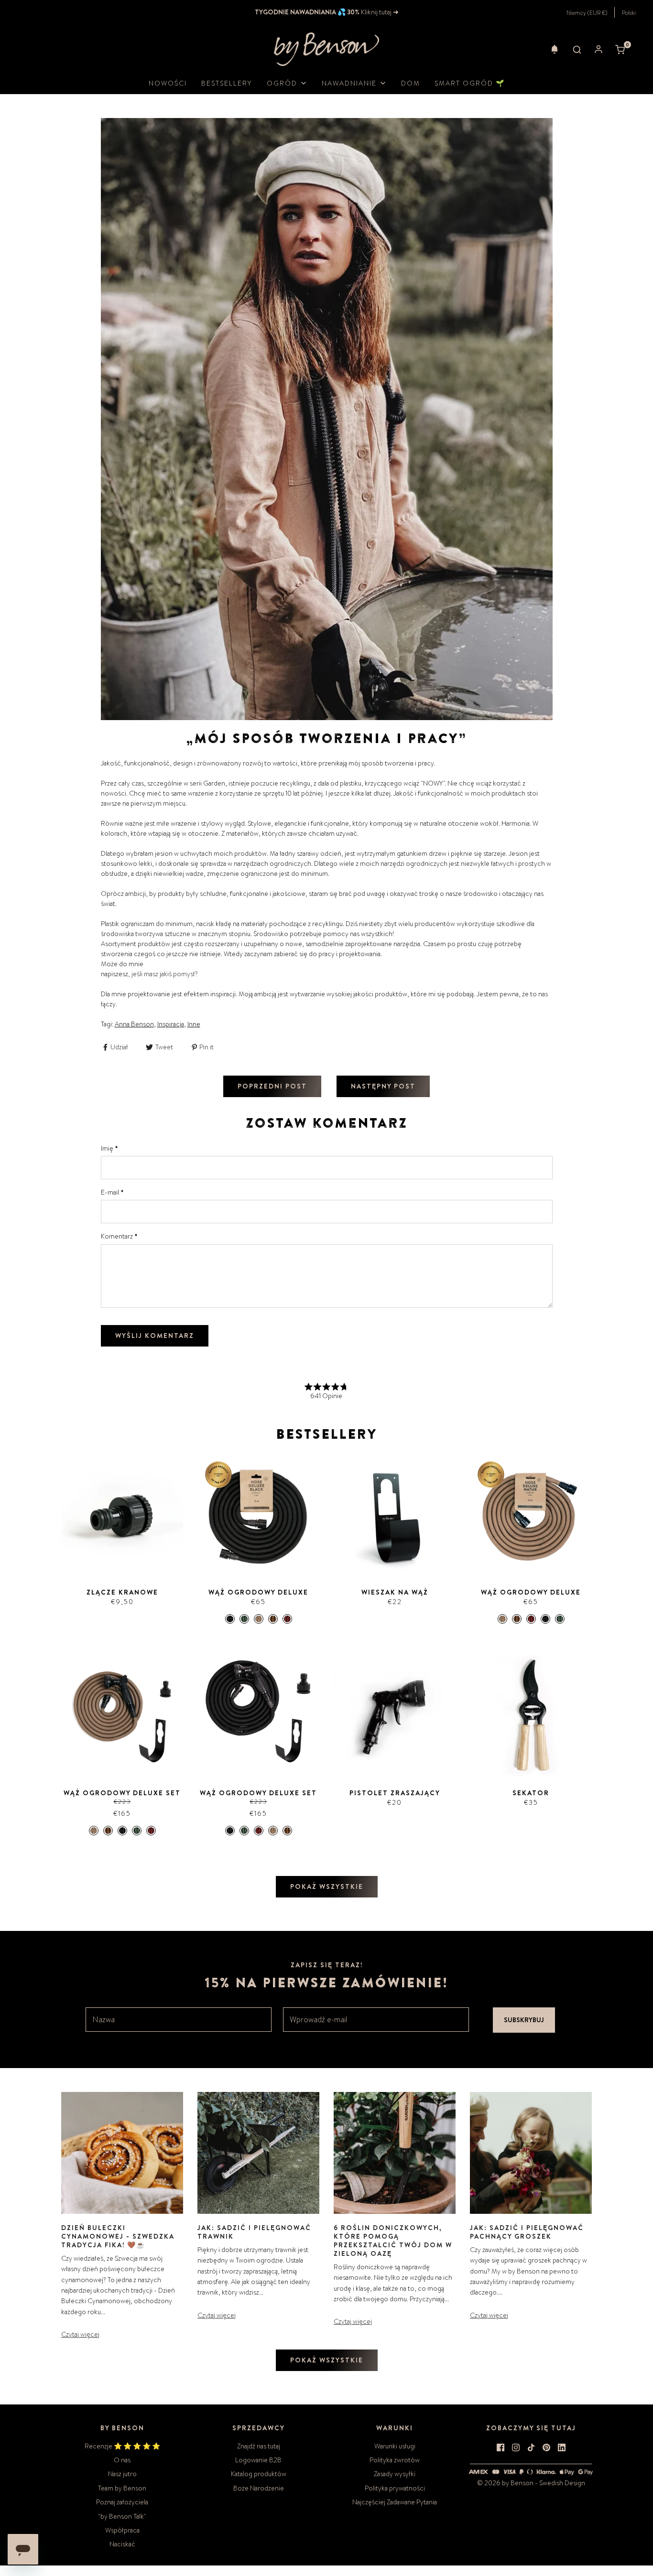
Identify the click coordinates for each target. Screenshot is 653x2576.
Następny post (383, 1086)
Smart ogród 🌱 (470, 83)
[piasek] (259, 1619)
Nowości (168, 83)
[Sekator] (531, 1716)
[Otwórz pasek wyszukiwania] (577, 49)
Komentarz (119, 1236)
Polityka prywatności (395, 2488)
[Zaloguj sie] (599, 49)
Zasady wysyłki (395, 2474)
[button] (555, 49)
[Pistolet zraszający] (395, 1716)
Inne (194, 1024)
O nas (122, 2460)
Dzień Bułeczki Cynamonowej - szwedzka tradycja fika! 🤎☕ (118, 2236)
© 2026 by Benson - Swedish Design (531, 2483)
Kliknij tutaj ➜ (379, 12)
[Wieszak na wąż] (395, 1515)
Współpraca (122, 2530)
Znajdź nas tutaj (259, 2446)
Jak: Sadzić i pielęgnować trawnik (254, 2232)
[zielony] (244, 1619)
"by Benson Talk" (122, 2516)
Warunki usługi (395, 2446)
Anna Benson (134, 1024)
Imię (109, 1148)
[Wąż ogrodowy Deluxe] (258, 1515)
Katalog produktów (259, 2474)
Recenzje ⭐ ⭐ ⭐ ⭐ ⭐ (122, 2446)
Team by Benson (122, 2488)
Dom (411, 83)
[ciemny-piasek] (273, 1619)
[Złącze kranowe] (122, 1515)
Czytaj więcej (80, 2334)
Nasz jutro (122, 2474)
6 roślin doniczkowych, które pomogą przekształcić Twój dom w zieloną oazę (393, 2241)
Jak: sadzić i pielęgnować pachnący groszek (527, 2232)
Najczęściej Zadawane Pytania (395, 2502)
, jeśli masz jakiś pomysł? (163, 974)
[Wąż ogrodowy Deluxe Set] (122, 1716)
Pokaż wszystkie (327, 1886)
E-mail (112, 1192)
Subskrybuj (524, 2020)
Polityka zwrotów (395, 2460)
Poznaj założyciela (122, 2502)
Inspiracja (171, 1024)
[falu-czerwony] (287, 1619)
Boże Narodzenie (259, 2488)
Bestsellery (227, 83)
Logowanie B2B (258, 2460)
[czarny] (230, 1619)
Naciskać (122, 2544)
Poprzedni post (272, 1086)
